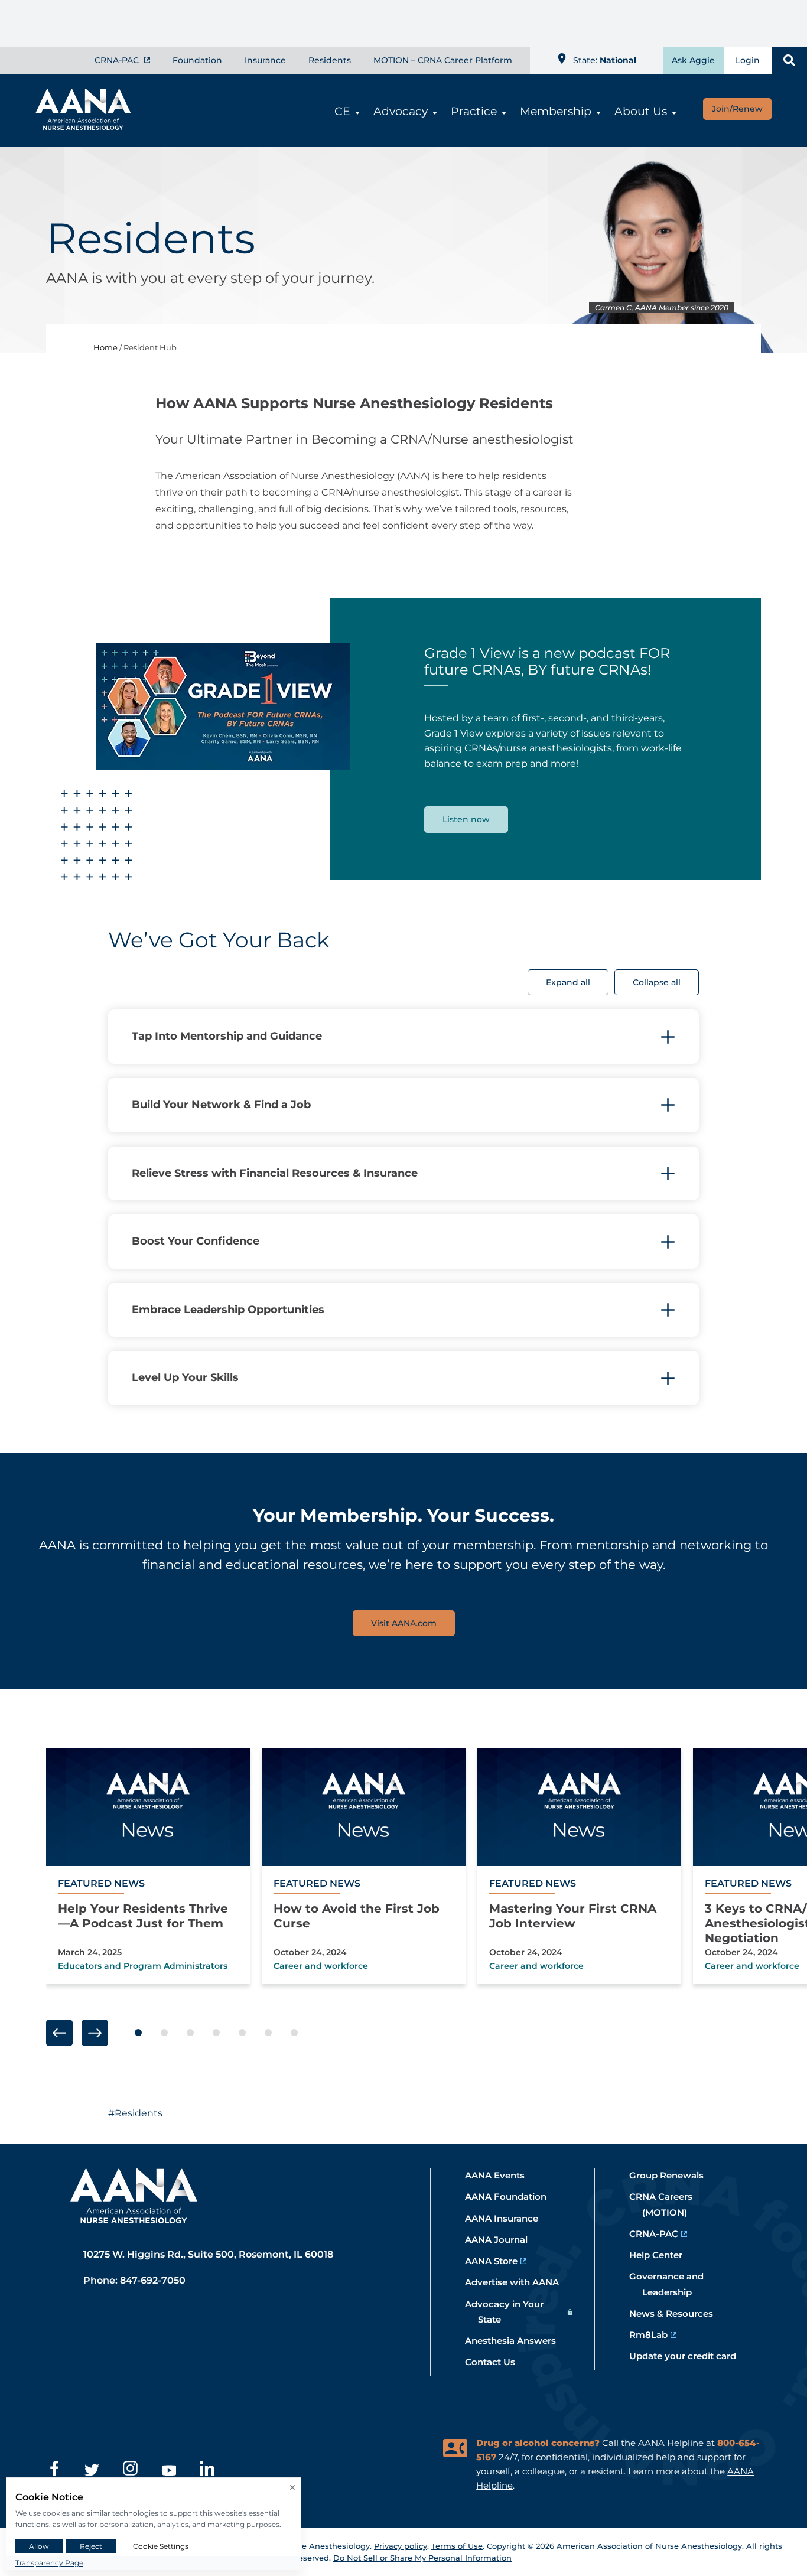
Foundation (197, 60)
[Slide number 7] (294, 2033)
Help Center (662, 2255)
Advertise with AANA (518, 2282)
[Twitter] (92, 2470)
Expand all (568, 982)
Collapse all (657, 982)
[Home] (77, 126)
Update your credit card (689, 2356)
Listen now (466, 819)
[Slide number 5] (242, 2033)
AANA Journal (503, 2240)
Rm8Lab (655, 2335)
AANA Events (501, 2175)
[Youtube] (169, 2470)
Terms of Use (457, 2546)
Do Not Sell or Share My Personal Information (422, 2558)
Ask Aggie (693, 60)
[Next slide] (95, 2033)
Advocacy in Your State (511, 2312)
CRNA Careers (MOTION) (667, 2204)
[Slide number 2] (164, 2033)
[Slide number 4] (216, 2033)
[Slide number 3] (190, 2033)
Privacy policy (401, 2546)
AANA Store (498, 2261)
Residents (330, 60)
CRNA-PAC (118, 60)
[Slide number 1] (138, 2033)
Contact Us (497, 2362)
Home (105, 347)
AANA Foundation (512, 2196)
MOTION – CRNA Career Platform (443, 60)
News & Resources (678, 2313)
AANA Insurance (508, 2218)
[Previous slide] (59, 2033)
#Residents (135, 2113)
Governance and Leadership (673, 2284)
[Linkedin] (207, 2470)
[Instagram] (130, 2470)
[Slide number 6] (268, 2033)
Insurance (265, 60)
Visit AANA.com (404, 1623)
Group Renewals (673, 2175)
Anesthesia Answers (517, 2341)
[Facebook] (53, 2470)
